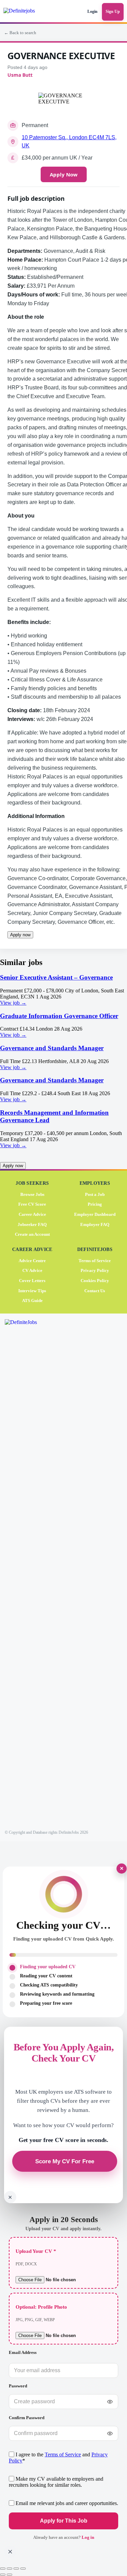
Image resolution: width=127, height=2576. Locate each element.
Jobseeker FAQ (32, 1224)
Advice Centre (32, 1260)
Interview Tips (32, 1290)
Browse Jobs (32, 1194)
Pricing (95, 1204)
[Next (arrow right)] (9, 2575)
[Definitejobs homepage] (25, 12)
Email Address (23, 2352)
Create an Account (32, 1234)
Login (92, 11)
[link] (63, 990)
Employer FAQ (95, 1224)
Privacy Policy (95, 1270)
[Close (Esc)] (23, 2569)
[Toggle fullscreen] (9, 2569)
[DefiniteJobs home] (29, 1572)
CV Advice (32, 1270)
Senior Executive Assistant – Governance (56, 977)
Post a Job (95, 1194)
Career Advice (32, 1214)
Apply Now (64, 174)
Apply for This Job (63, 2521)
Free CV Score (32, 1204)
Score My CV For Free (65, 2161)
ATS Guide (32, 1301)
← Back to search (20, 33)
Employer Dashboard (95, 1214)
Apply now (20, 935)
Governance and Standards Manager (52, 1048)
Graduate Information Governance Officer (59, 1016)
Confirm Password (27, 2418)
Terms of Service (95, 1260)
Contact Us (95, 1290)
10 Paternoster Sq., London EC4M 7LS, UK (69, 141)
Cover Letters (32, 1280)
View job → (13, 1003)
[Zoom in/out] (3, 2569)
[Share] (16, 2569)
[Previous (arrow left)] (3, 2575)
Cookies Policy (95, 1280)
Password (18, 2386)
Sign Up (113, 11)
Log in (88, 2537)
